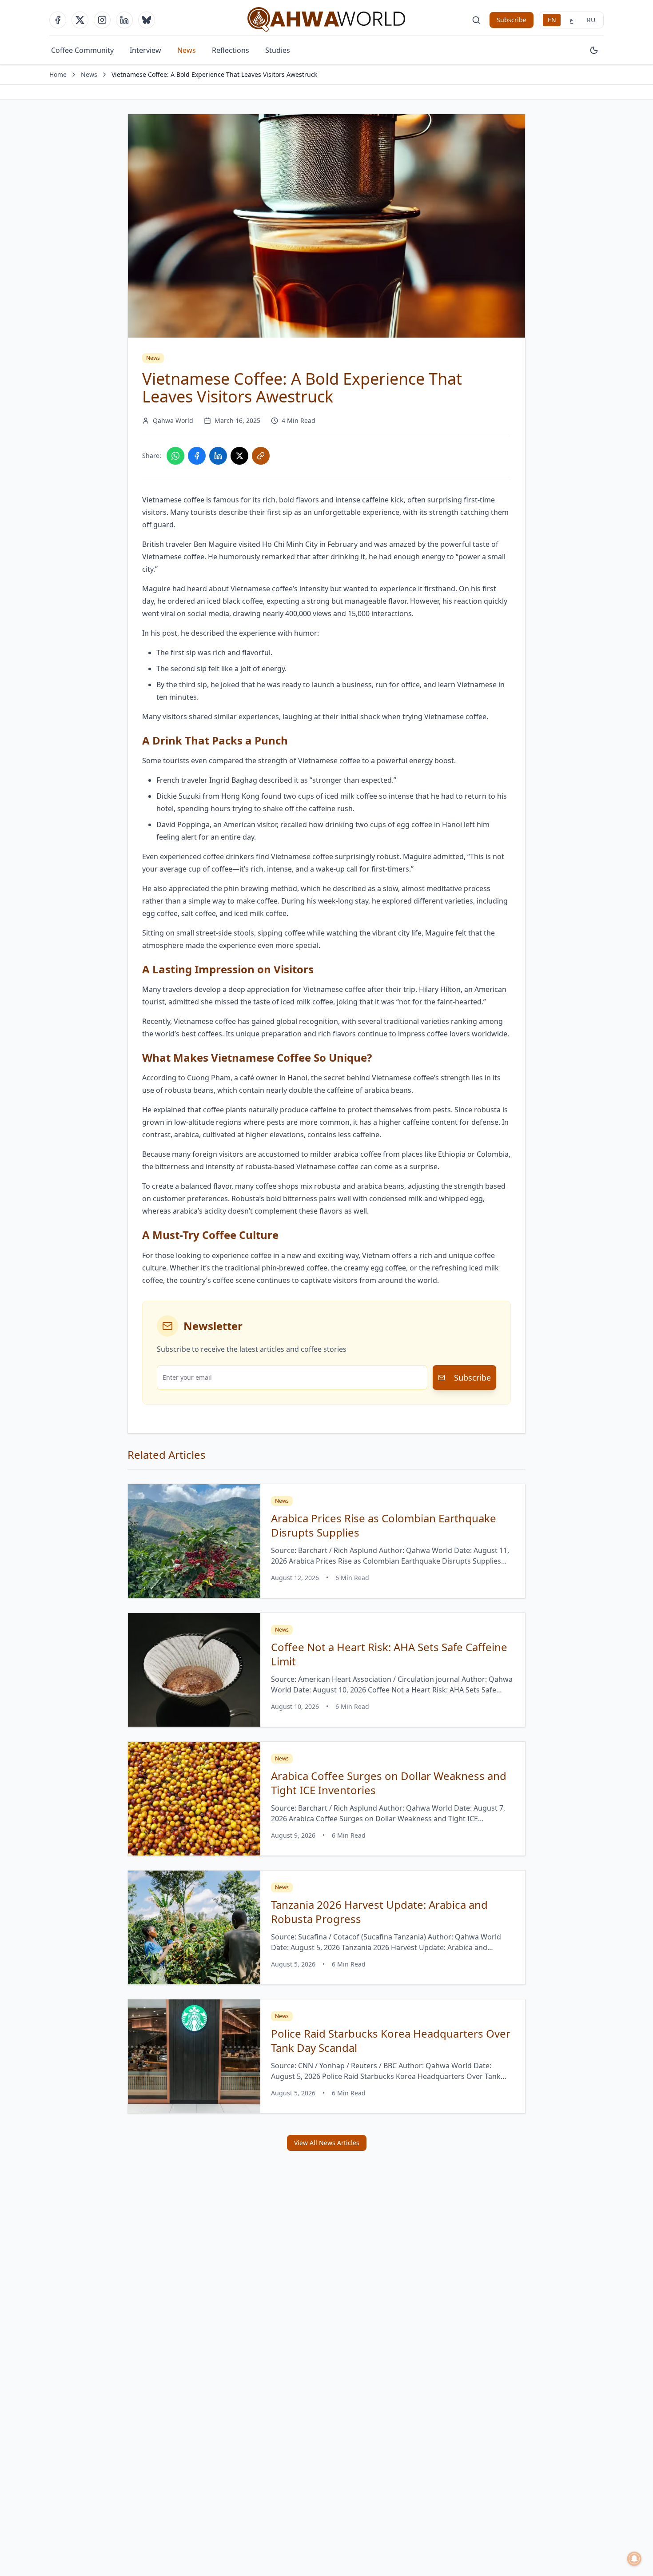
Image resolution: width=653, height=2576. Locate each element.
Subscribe (512, 20)
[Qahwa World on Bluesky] (147, 20)
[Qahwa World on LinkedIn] (124, 20)
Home (58, 74)
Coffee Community (82, 50)
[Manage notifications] (634, 2559)
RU (591, 20)
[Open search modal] (476, 20)
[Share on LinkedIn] (218, 456)
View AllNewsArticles (327, 2143)
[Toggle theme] (594, 50)
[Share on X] (239, 456)
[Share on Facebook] (197, 456)
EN (552, 20)
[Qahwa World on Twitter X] (80, 20)
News (187, 50)
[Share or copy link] (261, 456)
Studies (278, 50)
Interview (145, 50)
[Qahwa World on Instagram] (102, 20)
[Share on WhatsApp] (175, 456)
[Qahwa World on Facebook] (58, 20)
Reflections (231, 50)
